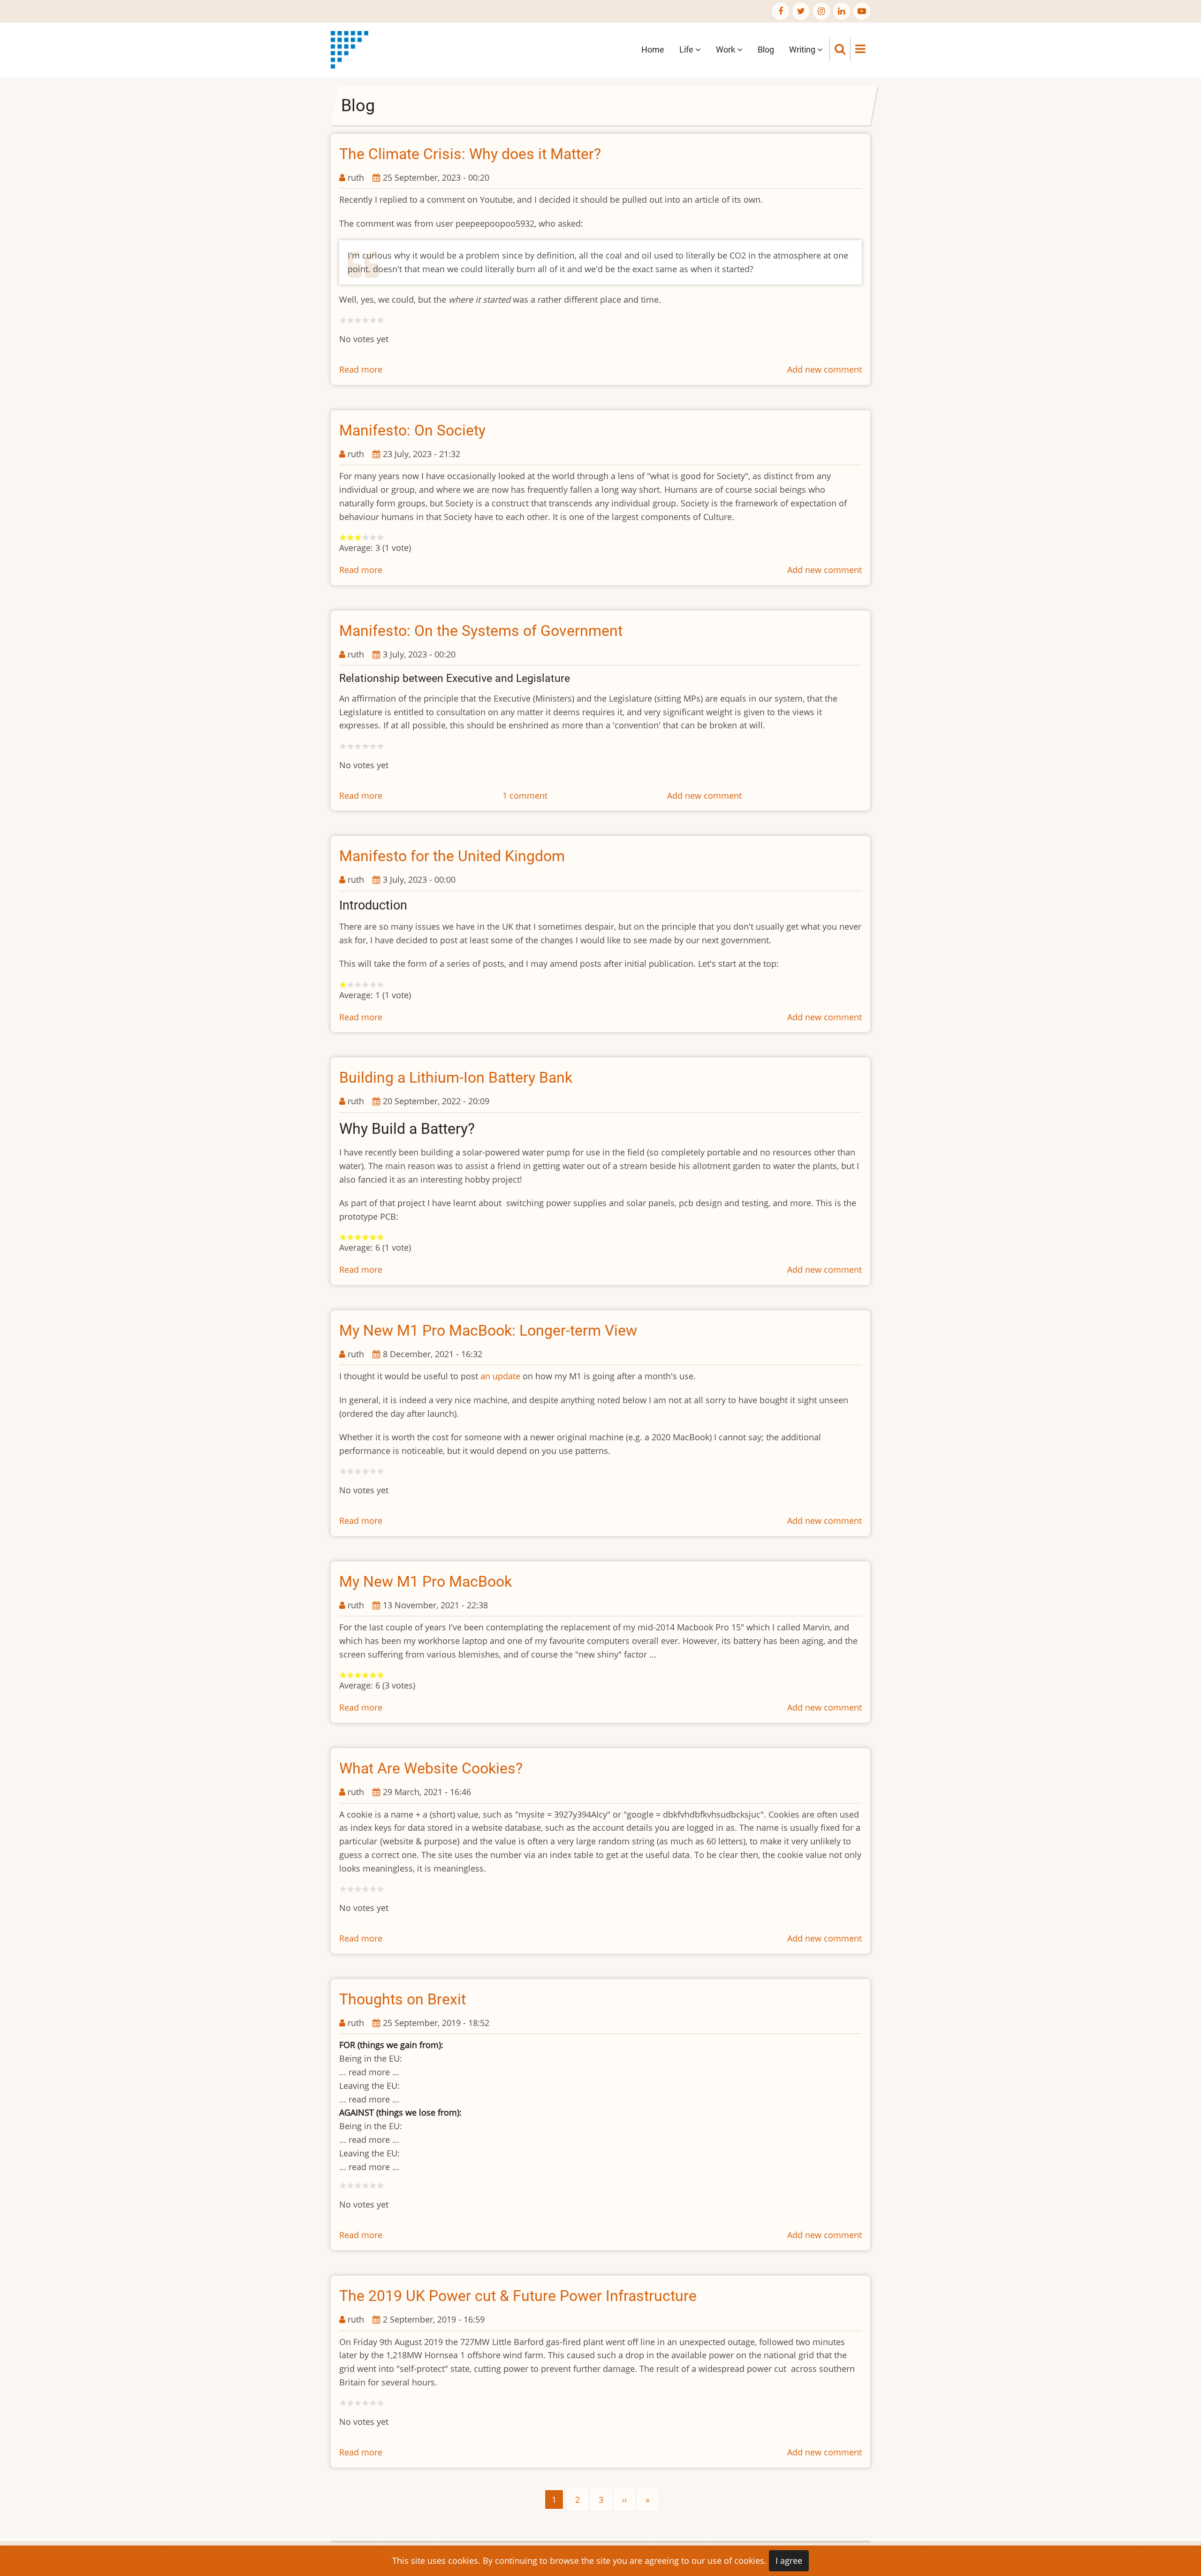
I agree (789, 2561)
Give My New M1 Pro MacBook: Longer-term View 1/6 (343, 1471)
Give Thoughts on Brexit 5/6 (373, 2186)
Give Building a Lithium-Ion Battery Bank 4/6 (365, 1237)
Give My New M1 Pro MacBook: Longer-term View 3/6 (358, 1471)
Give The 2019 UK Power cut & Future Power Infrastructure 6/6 (380, 2403)
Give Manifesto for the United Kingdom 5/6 (373, 985)
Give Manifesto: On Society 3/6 (358, 537)
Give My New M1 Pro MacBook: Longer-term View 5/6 (373, 1471)
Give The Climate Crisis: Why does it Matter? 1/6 (343, 320)
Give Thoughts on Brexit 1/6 (343, 2186)
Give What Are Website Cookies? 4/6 (365, 1889)
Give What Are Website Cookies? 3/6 (358, 1889)
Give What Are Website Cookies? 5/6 (373, 1889)
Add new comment (825, 369)
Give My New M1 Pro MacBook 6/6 (380, 1675)
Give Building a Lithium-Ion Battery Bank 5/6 (373, 1237)
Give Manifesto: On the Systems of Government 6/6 (380, 746)
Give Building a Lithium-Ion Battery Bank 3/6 (358, 1237)
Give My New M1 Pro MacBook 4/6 (365, 1675)
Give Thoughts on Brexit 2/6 (350, 2186)
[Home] (350, 49)
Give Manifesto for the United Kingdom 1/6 (343, 985)
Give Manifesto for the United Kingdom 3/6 (358, 985)
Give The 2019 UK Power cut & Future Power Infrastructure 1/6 (343, 2403)
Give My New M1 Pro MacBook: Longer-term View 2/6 (350, 1471)
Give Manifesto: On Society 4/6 (365, 537)
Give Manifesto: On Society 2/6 (350, 537)
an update (500, 1376)
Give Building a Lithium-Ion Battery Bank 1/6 (343, 1237)
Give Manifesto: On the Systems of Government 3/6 (358, 746)
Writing (803, 50)
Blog (766, 50)
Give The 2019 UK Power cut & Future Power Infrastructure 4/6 (365, 2403)
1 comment (525, 795)
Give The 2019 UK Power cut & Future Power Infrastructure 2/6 (350, 2403)
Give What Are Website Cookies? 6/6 (380, 1889)
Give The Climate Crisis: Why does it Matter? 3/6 (358, 320)
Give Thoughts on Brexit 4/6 (365, 2186)
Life (687, 50)
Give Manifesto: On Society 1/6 (343, 537)
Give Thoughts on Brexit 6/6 (380, 2186)
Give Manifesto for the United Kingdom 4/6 (365, 985)
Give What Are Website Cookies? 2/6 (350, 1889)
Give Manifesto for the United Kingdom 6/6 (380, 985)
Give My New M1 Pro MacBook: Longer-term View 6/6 (380, 1471)
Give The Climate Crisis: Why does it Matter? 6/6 (380, 320)
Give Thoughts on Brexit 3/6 (358, 2186)
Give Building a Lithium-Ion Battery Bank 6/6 (380, 1237)
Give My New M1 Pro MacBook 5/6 (373, 1675)
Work (726, 50)
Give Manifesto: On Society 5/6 (373, 537)
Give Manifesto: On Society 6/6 (380, 537)
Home (653, 50)
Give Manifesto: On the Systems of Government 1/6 (343, 746)
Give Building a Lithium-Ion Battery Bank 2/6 (350, 1237)
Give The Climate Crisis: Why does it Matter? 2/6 (350, 320)
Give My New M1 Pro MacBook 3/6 (358, 1675)
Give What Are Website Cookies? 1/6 (343, 1889)
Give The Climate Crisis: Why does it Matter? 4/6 (365, 320)
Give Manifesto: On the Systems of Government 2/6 (350, 746)
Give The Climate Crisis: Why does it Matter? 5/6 (373, 320)
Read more (361, 369)
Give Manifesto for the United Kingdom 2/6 (350, 985)
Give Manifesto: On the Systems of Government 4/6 (365, 746)
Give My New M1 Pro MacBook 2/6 (350, 1675)
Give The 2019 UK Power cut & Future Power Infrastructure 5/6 (373, 2403)
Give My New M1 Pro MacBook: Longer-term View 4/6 (365, 1471)
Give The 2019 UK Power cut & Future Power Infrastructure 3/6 (358, 2403)
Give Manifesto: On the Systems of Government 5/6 (373, 746)
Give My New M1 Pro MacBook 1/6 (343, 1675)
